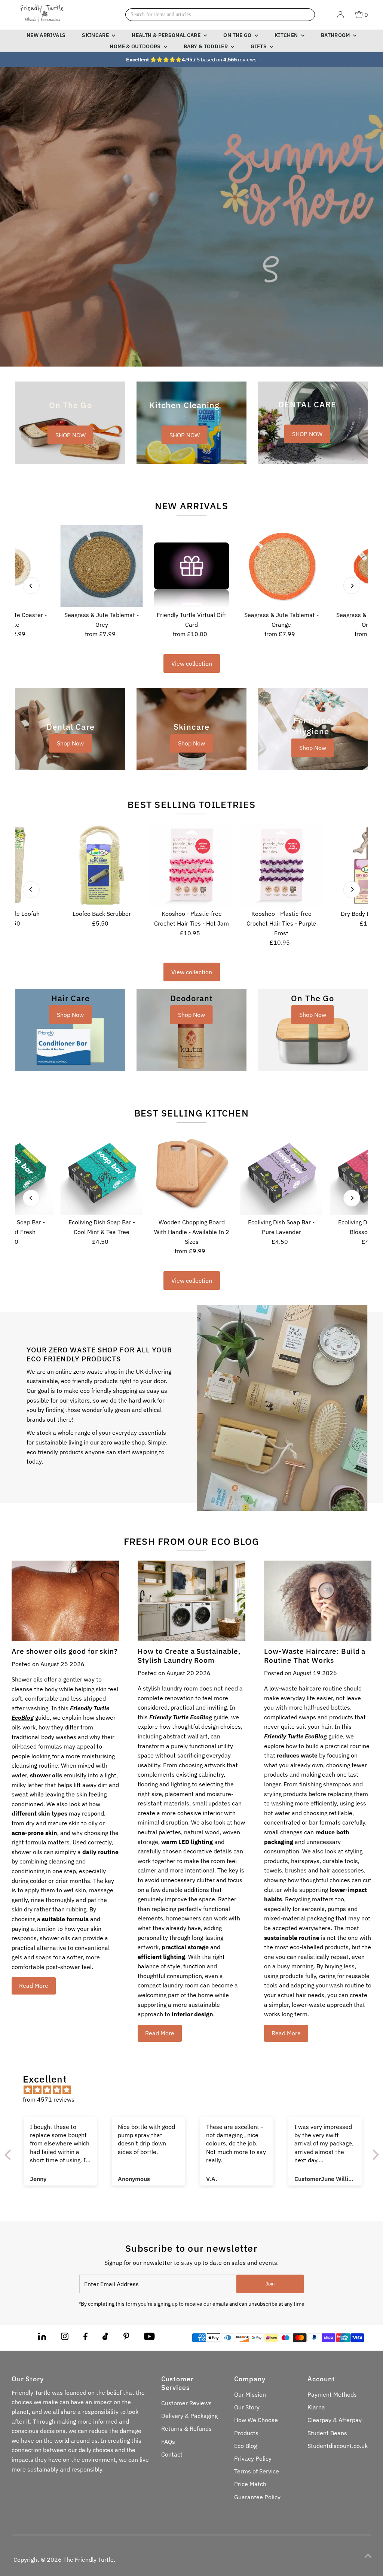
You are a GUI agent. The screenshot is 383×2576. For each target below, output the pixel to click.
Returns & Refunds (186, 2428)
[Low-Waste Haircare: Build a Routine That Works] (318, 1601)
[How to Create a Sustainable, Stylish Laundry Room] (191, 1601)
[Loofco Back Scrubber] (102, 865)
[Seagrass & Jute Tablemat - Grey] (102, 566)
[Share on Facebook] (85, 2338)
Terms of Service (257, 2471)
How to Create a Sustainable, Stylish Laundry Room (189, 1656)
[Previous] (31, 586)
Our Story (247, 2407)
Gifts (259, 46)
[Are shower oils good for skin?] (65, 1601)
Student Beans (327, 2433)
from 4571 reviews (49, 2099)
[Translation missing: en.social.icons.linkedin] (42, 2338)
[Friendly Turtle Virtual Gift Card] (191, 566)
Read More (34, 1986)
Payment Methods (332, 2394)
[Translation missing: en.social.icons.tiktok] (105, 2338)
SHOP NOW (71, 435)
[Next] (352, 586)
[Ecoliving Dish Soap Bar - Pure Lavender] (281, 1173)
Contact (172, 2454)
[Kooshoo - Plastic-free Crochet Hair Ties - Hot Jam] (191, 865)
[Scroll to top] (368, 2555)
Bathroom (336, 35)
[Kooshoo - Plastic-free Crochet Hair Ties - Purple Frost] (281, 865)
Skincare (96, 35)
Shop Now (70, 743)
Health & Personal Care (167, 35)
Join (270, 2284)
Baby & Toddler (206, 46)
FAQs (168, 2442)
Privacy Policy (253, 2458)
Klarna (316, 2407)
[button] (144, 2506)
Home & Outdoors (136, 46)
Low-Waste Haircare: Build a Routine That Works (315, 1656)
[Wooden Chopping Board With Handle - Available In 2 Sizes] (191, 1173)
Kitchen (287, 35)
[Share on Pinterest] (126, 2338)
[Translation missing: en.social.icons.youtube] (149, 2338)
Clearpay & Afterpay (335, 2420)
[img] (195, 2090)
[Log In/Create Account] (340, 15)
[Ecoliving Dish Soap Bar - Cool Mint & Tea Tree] (102, 1173)
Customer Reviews (186, 2403)
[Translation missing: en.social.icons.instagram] (65, 2338)
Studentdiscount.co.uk (338, 2446)
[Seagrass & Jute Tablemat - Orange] (281, 566)
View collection (192, 663)
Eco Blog (246, 2446)
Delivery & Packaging (189, 2416)
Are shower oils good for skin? (65, 1651)
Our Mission (250, 2394)
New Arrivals (46, 35)
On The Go (238, 35)
